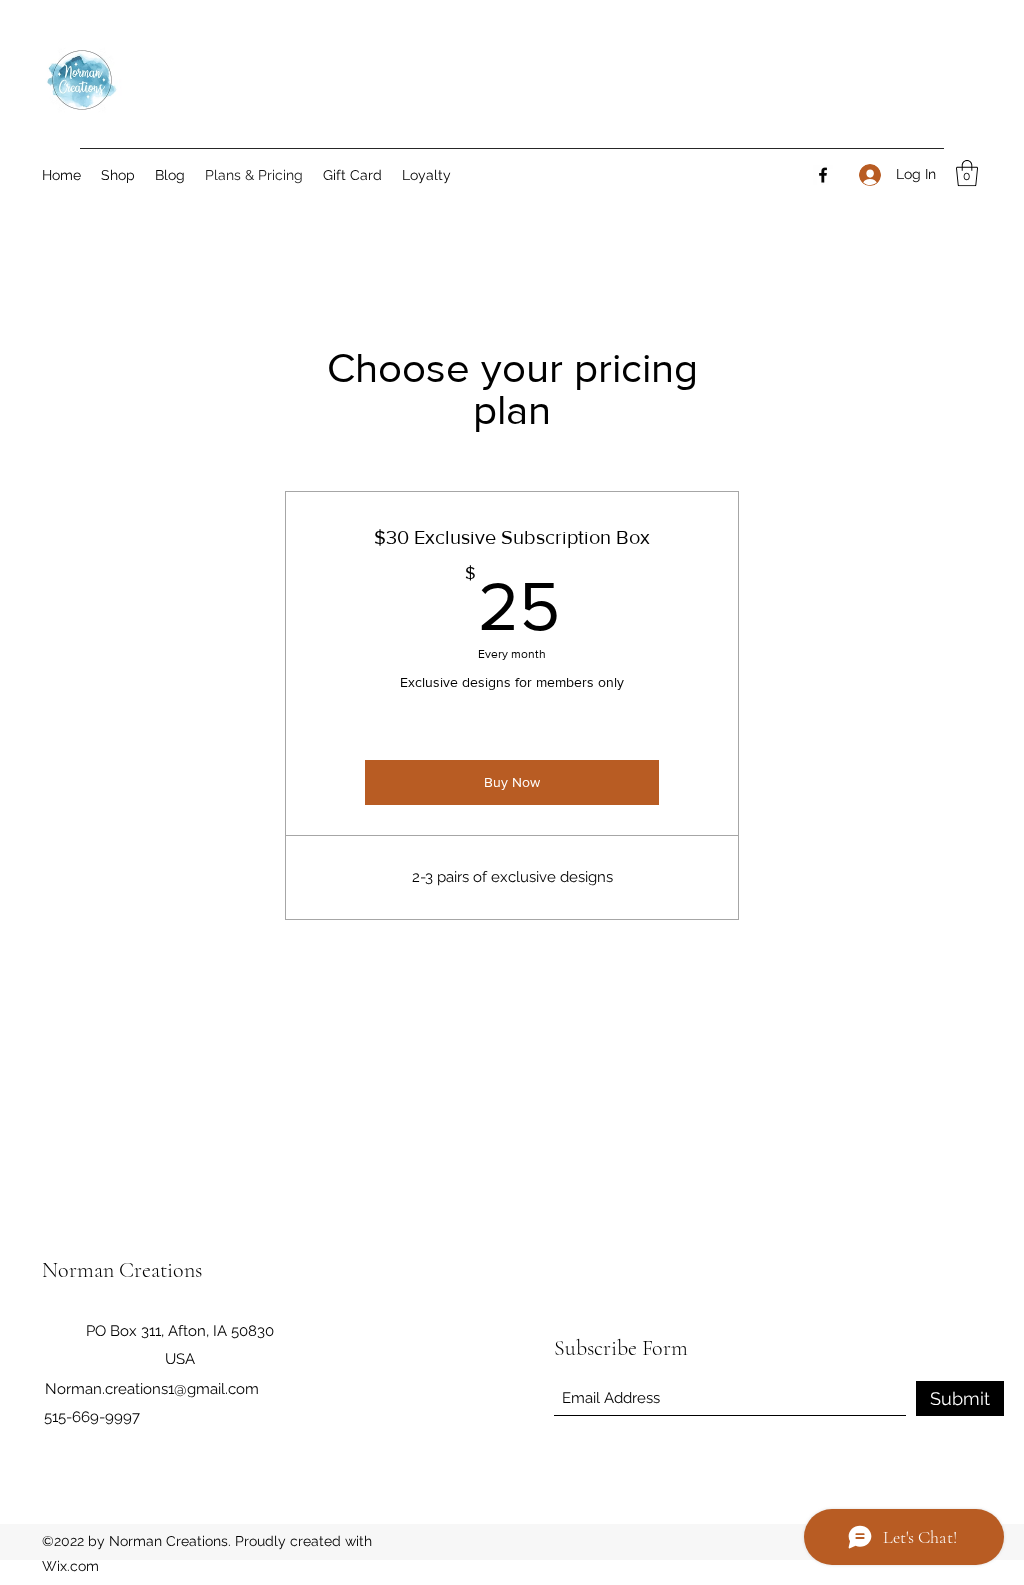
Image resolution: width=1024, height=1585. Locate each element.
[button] (967, 173)
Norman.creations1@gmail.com (152, 1389)
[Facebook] (823, 175)
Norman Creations (122, 1270)
